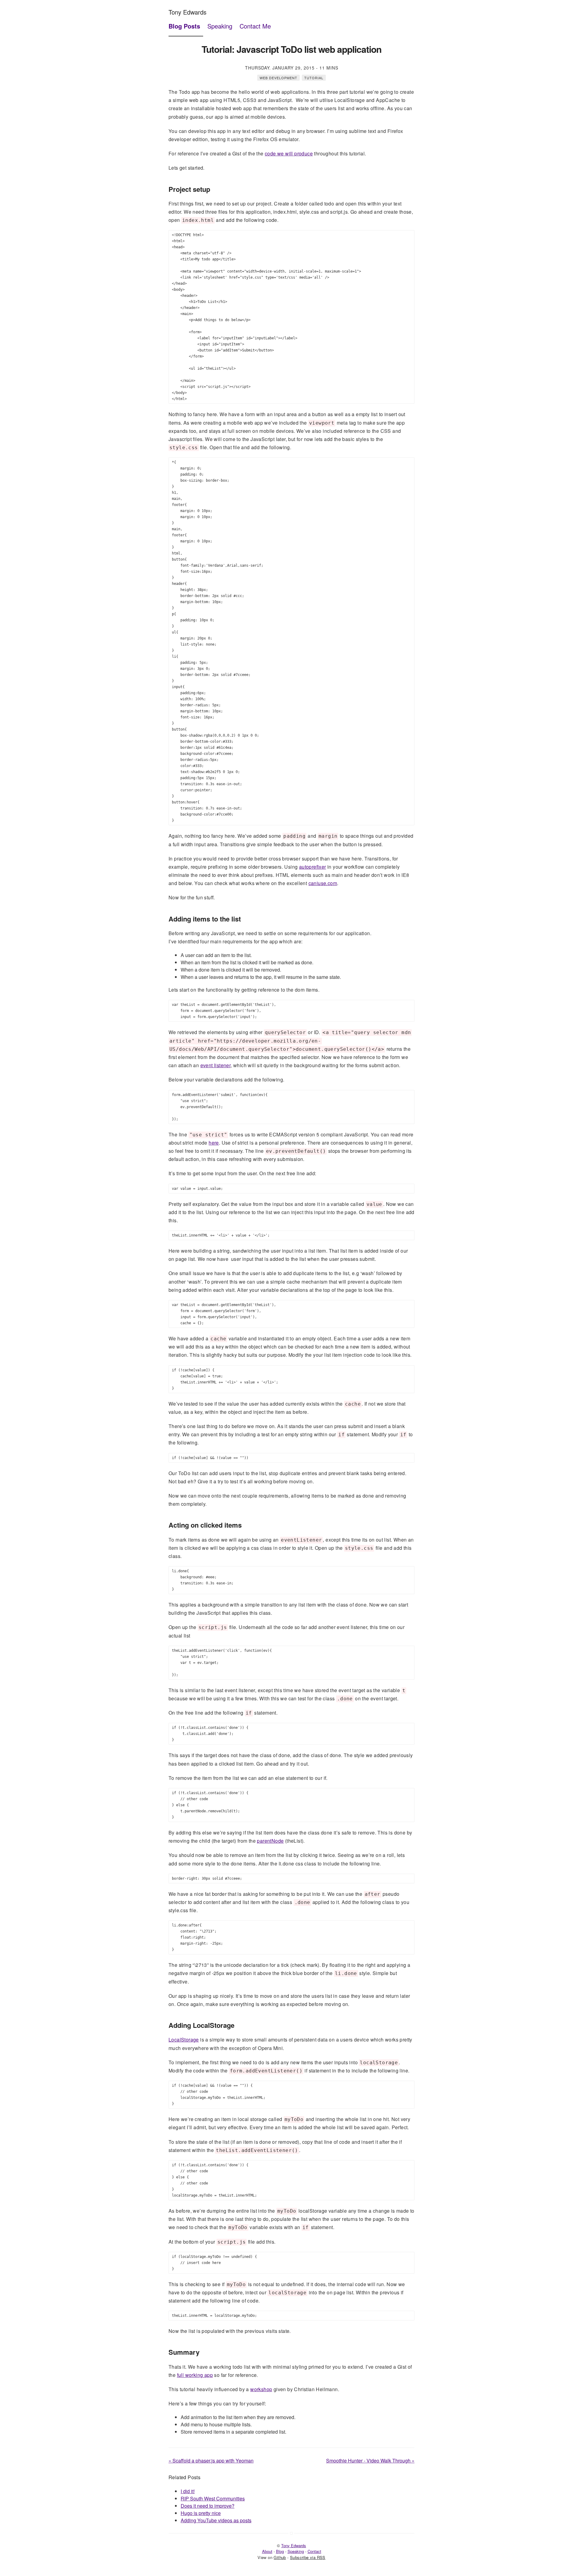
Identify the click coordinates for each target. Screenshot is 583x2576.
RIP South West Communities (213, 2498)
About (267, 2551)
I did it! (188, 2491)
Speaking (220, 26)
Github (280, 2557)
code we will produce (289, 153)
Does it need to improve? (208, 2506)
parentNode (270, 1841)
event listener (216, 1065)
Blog (280, 2551)
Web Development (278, 78)
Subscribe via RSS (308, 2557)
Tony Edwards (188, 12)
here (214, 1143)
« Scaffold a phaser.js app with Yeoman (211, 2461)
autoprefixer (313, 867)
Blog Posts (184, 26)
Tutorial (314, 78)
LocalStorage (184, 2040)
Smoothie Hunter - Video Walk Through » (370, 2461)
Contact (314, 2551)
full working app (195, 2375)
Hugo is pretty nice (201, 2513)
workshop (261, 2389)
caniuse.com (323, 883)
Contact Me (255, 26)
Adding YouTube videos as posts (216, 2520)
